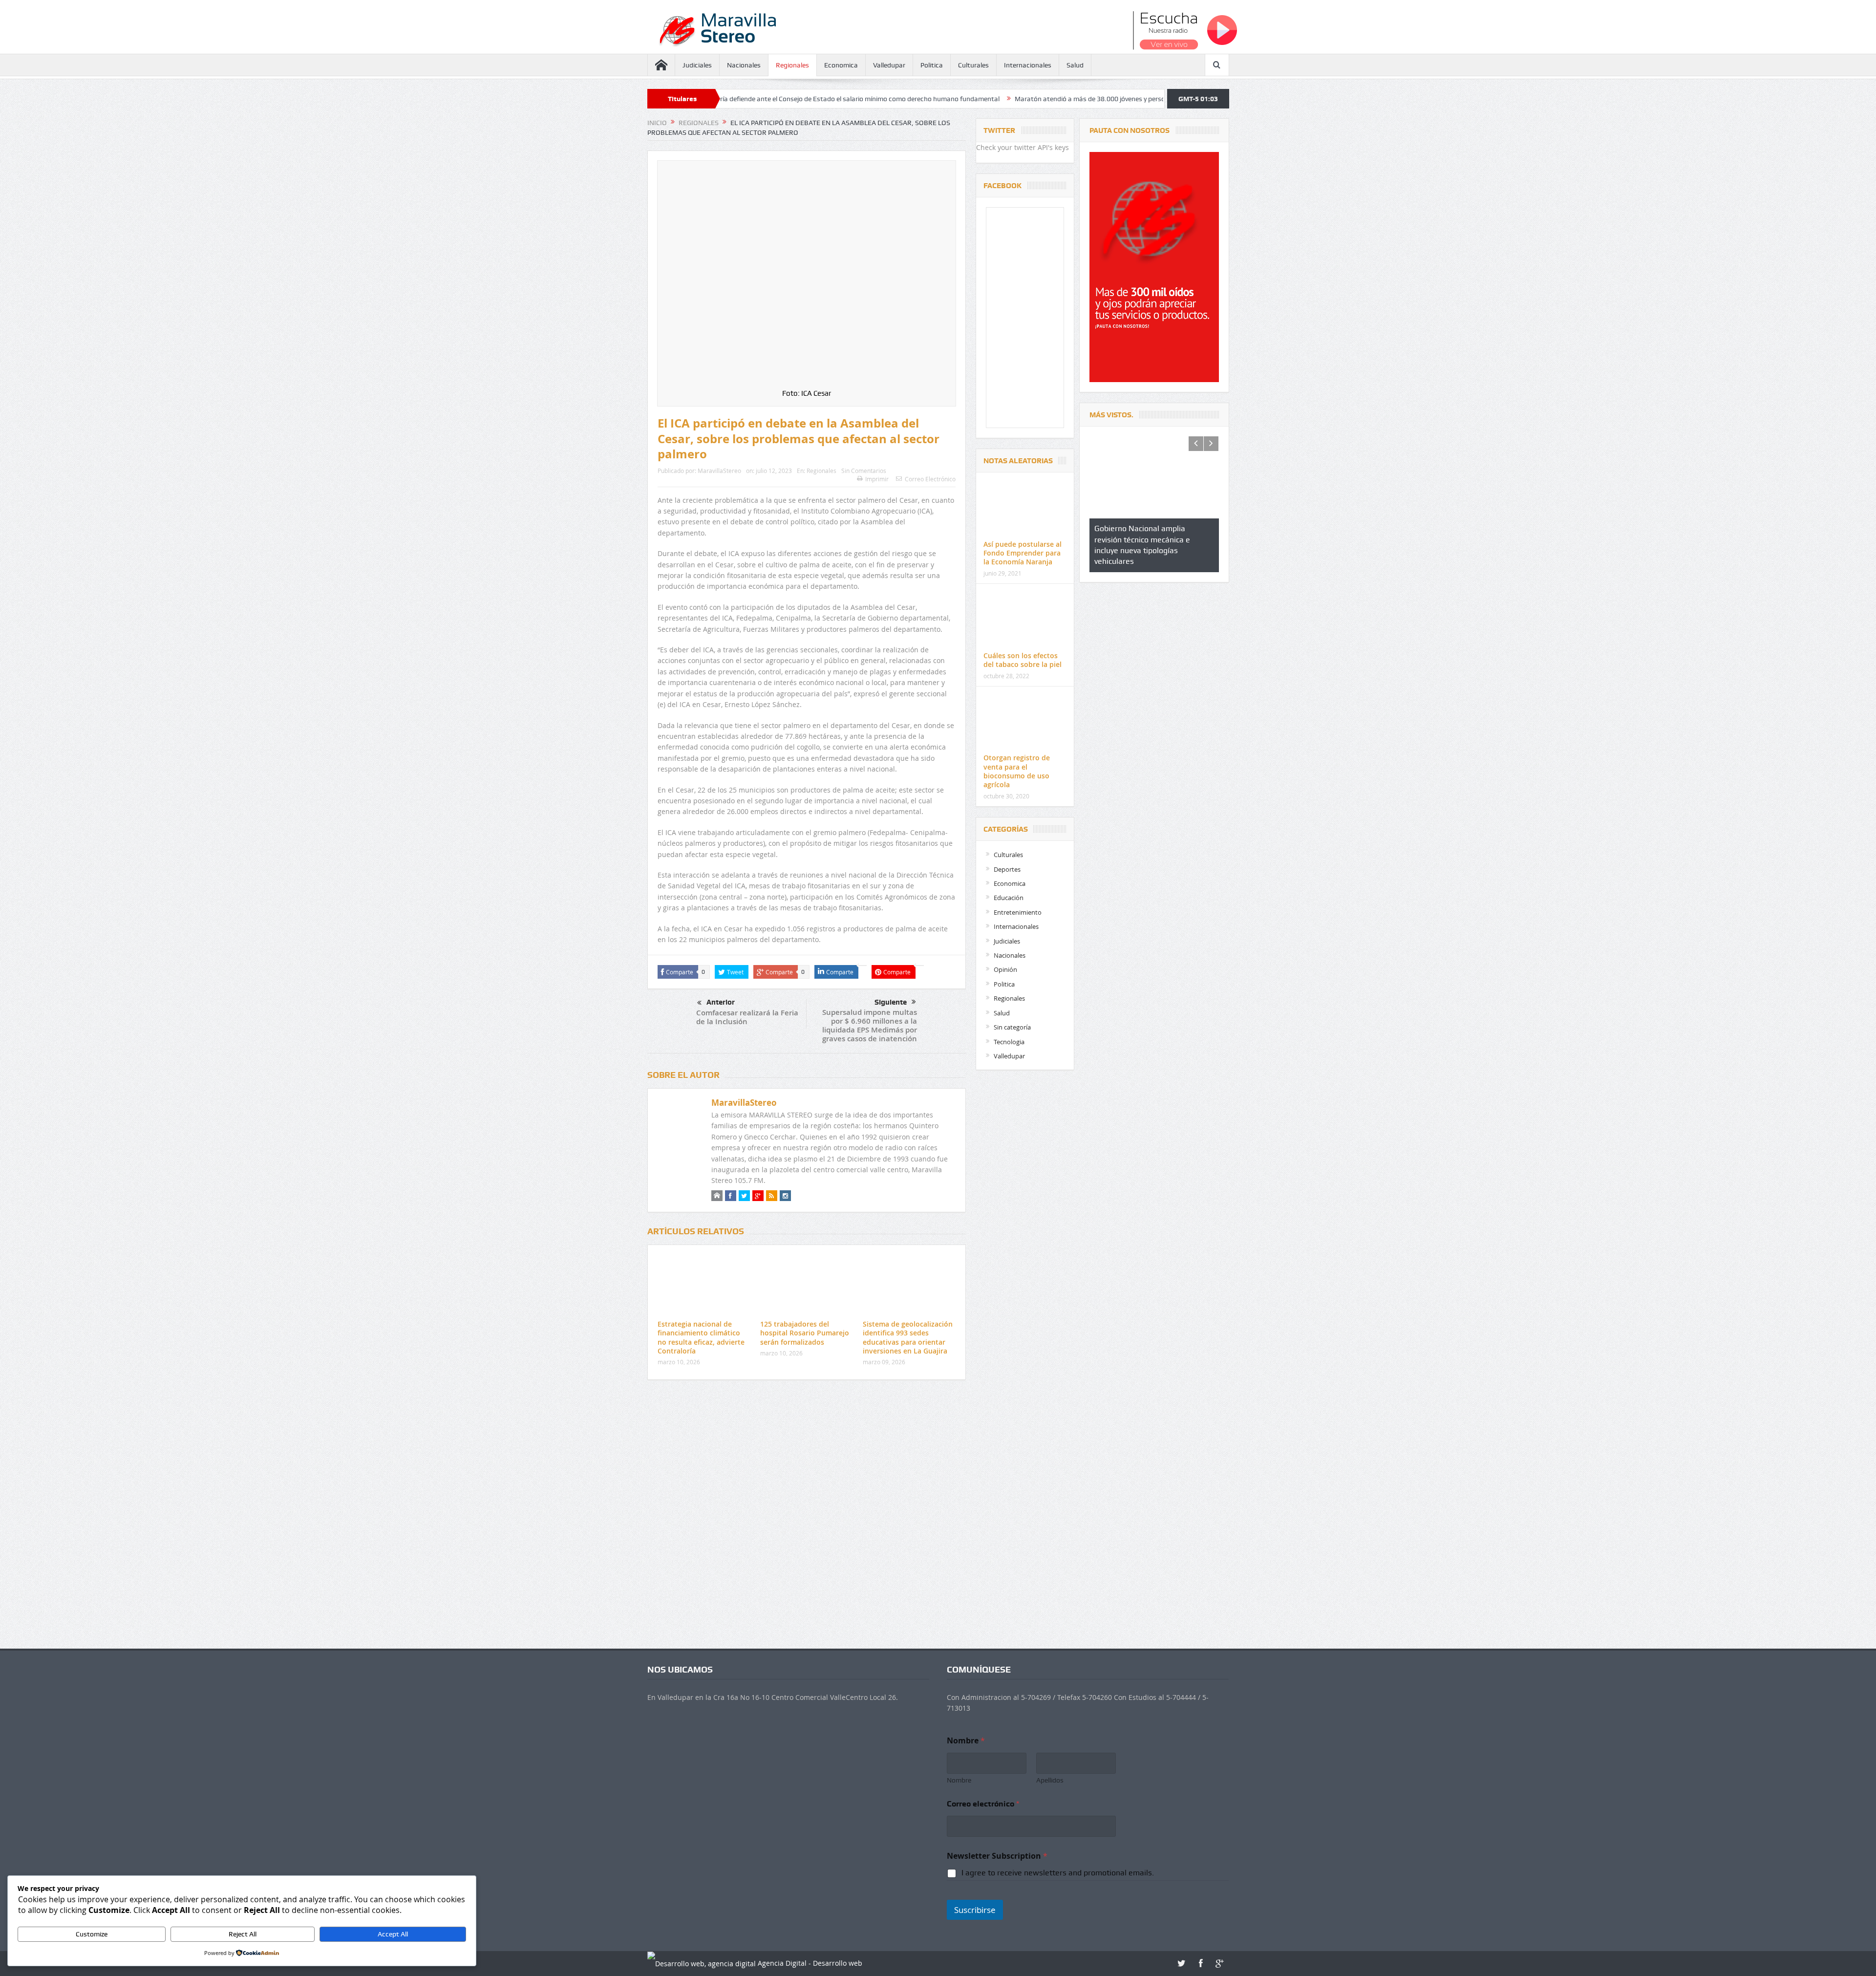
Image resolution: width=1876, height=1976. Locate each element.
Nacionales (744, 65)
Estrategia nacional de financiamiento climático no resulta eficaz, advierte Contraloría (701, 1337)
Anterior (721, 1002)
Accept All (393, 1934)
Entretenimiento (1018, 912)
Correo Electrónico (930, 479)
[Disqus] (807, 1517)
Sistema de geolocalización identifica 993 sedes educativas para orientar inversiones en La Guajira (908, 1337)
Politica (932, 65)
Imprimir (877, 479)
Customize (92, 1934)
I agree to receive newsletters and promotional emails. (1058, 1873)
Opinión (1005, 969)
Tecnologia (1009, 1042)
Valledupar (889, 65)
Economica (841, 65)
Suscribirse (975, 1910)
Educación (1009, 898)
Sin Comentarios (864, 471)
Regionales (792, 65)
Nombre (959, 1780)
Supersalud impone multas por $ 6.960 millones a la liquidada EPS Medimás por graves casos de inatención (870, 1025)
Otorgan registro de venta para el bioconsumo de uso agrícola (1017, 771)
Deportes (1007, 869)
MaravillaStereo (719, 471)
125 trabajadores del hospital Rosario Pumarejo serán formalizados (805, 1333)
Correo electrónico (983, 1804)
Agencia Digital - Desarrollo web (809, 1963)
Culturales (973, 65)
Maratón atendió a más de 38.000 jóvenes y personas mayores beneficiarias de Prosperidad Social (970, 99)
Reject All (243, 1934)
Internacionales (1028, 65)
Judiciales (697, 65)
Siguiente (891, 1002)
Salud (1075, 65)
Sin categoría (1012, 1027)
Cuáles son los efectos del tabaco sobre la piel (1023, 660)
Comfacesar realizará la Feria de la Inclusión (747, 1017)
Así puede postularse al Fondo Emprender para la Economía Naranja (1023, 553)
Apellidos (1050, 1780)
